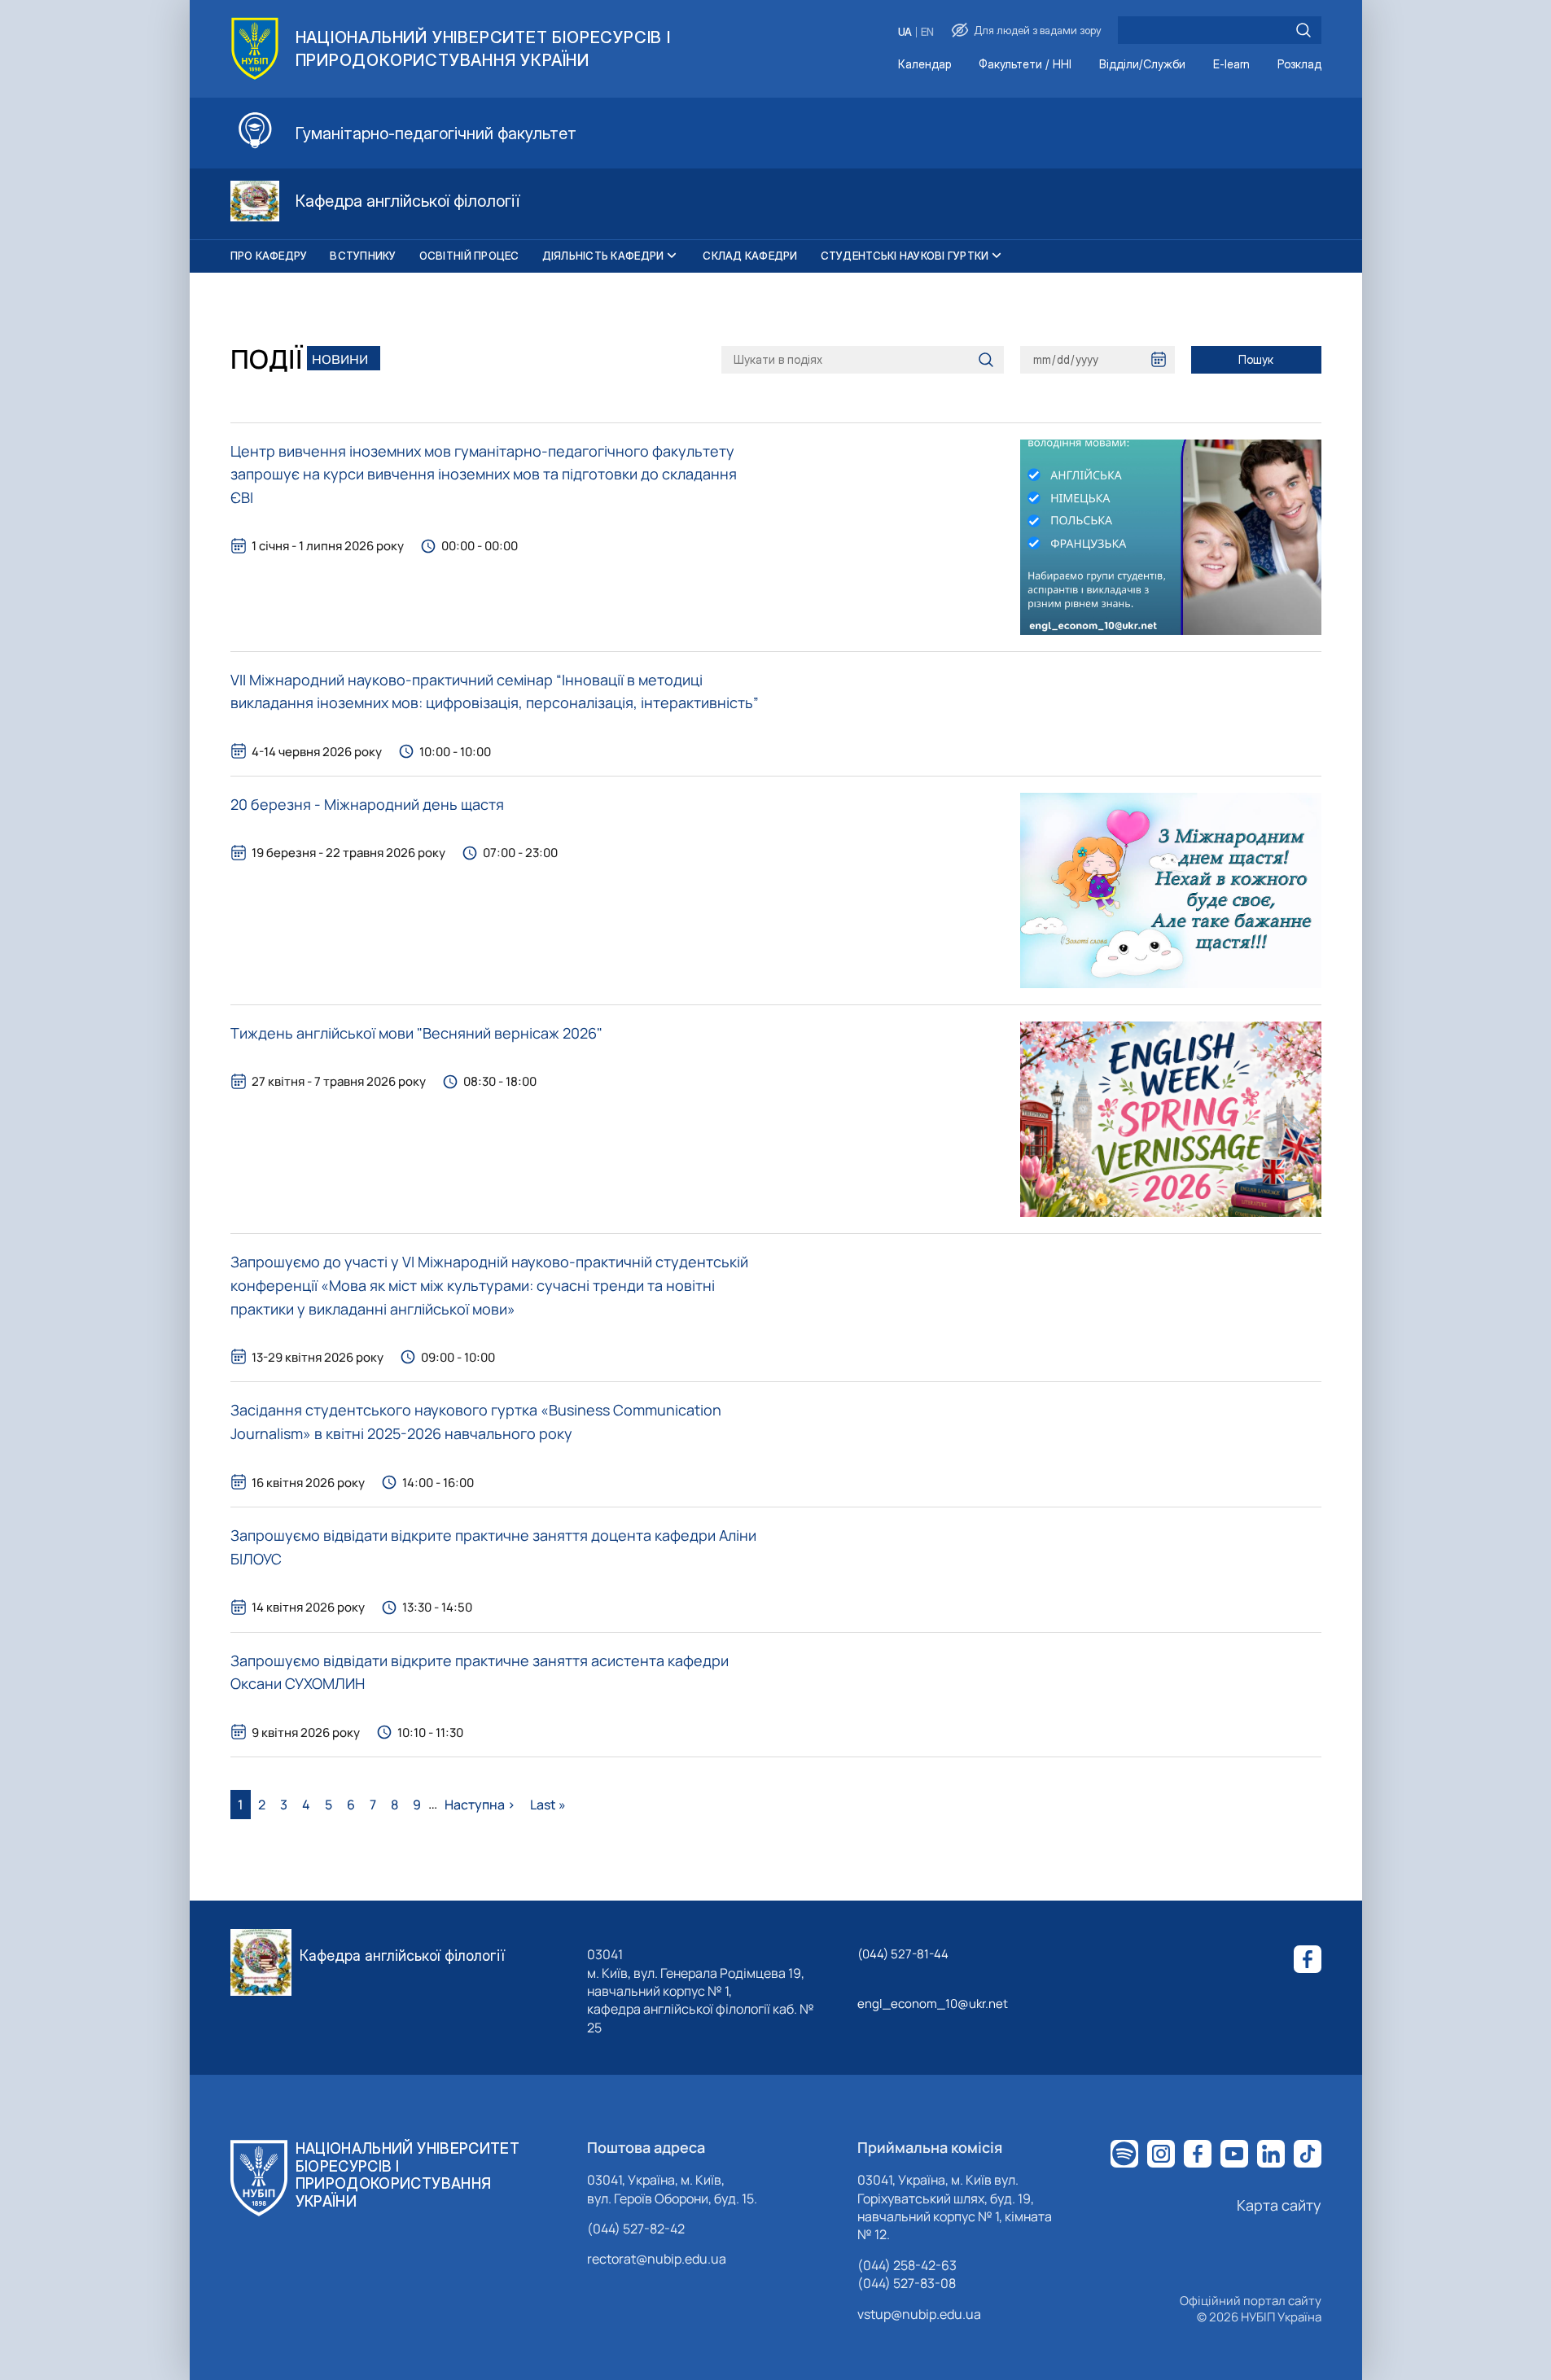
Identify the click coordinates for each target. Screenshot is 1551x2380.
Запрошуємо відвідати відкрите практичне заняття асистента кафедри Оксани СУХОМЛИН (480, 1672)
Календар (924, 65)
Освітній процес (469, 256)
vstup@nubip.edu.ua (919, 2314)
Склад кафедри (750, 256)
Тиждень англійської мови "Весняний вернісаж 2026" (416, 1033)
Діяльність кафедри (603, 256)
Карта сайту (1279, 2205)
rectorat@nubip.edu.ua (657, 2259)
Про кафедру (269, 256)
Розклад (1299, 65)
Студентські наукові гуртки (905, 256)
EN (927, 32)
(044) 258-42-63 (907, 2265)
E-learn (1231, 65)
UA (905, 32)
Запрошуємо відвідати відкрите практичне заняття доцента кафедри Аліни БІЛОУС (493, 1547)
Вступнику (363, 256)
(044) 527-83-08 (907, 2283)
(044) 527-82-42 (636, 2229)
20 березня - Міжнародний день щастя (367, 804)
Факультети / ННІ (1025, 65)
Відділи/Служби (1142, 65)
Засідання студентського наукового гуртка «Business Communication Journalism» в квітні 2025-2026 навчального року (476, 1422)
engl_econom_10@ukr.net (933, 2004)
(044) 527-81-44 (903, 1954)
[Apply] (1303, 30)
